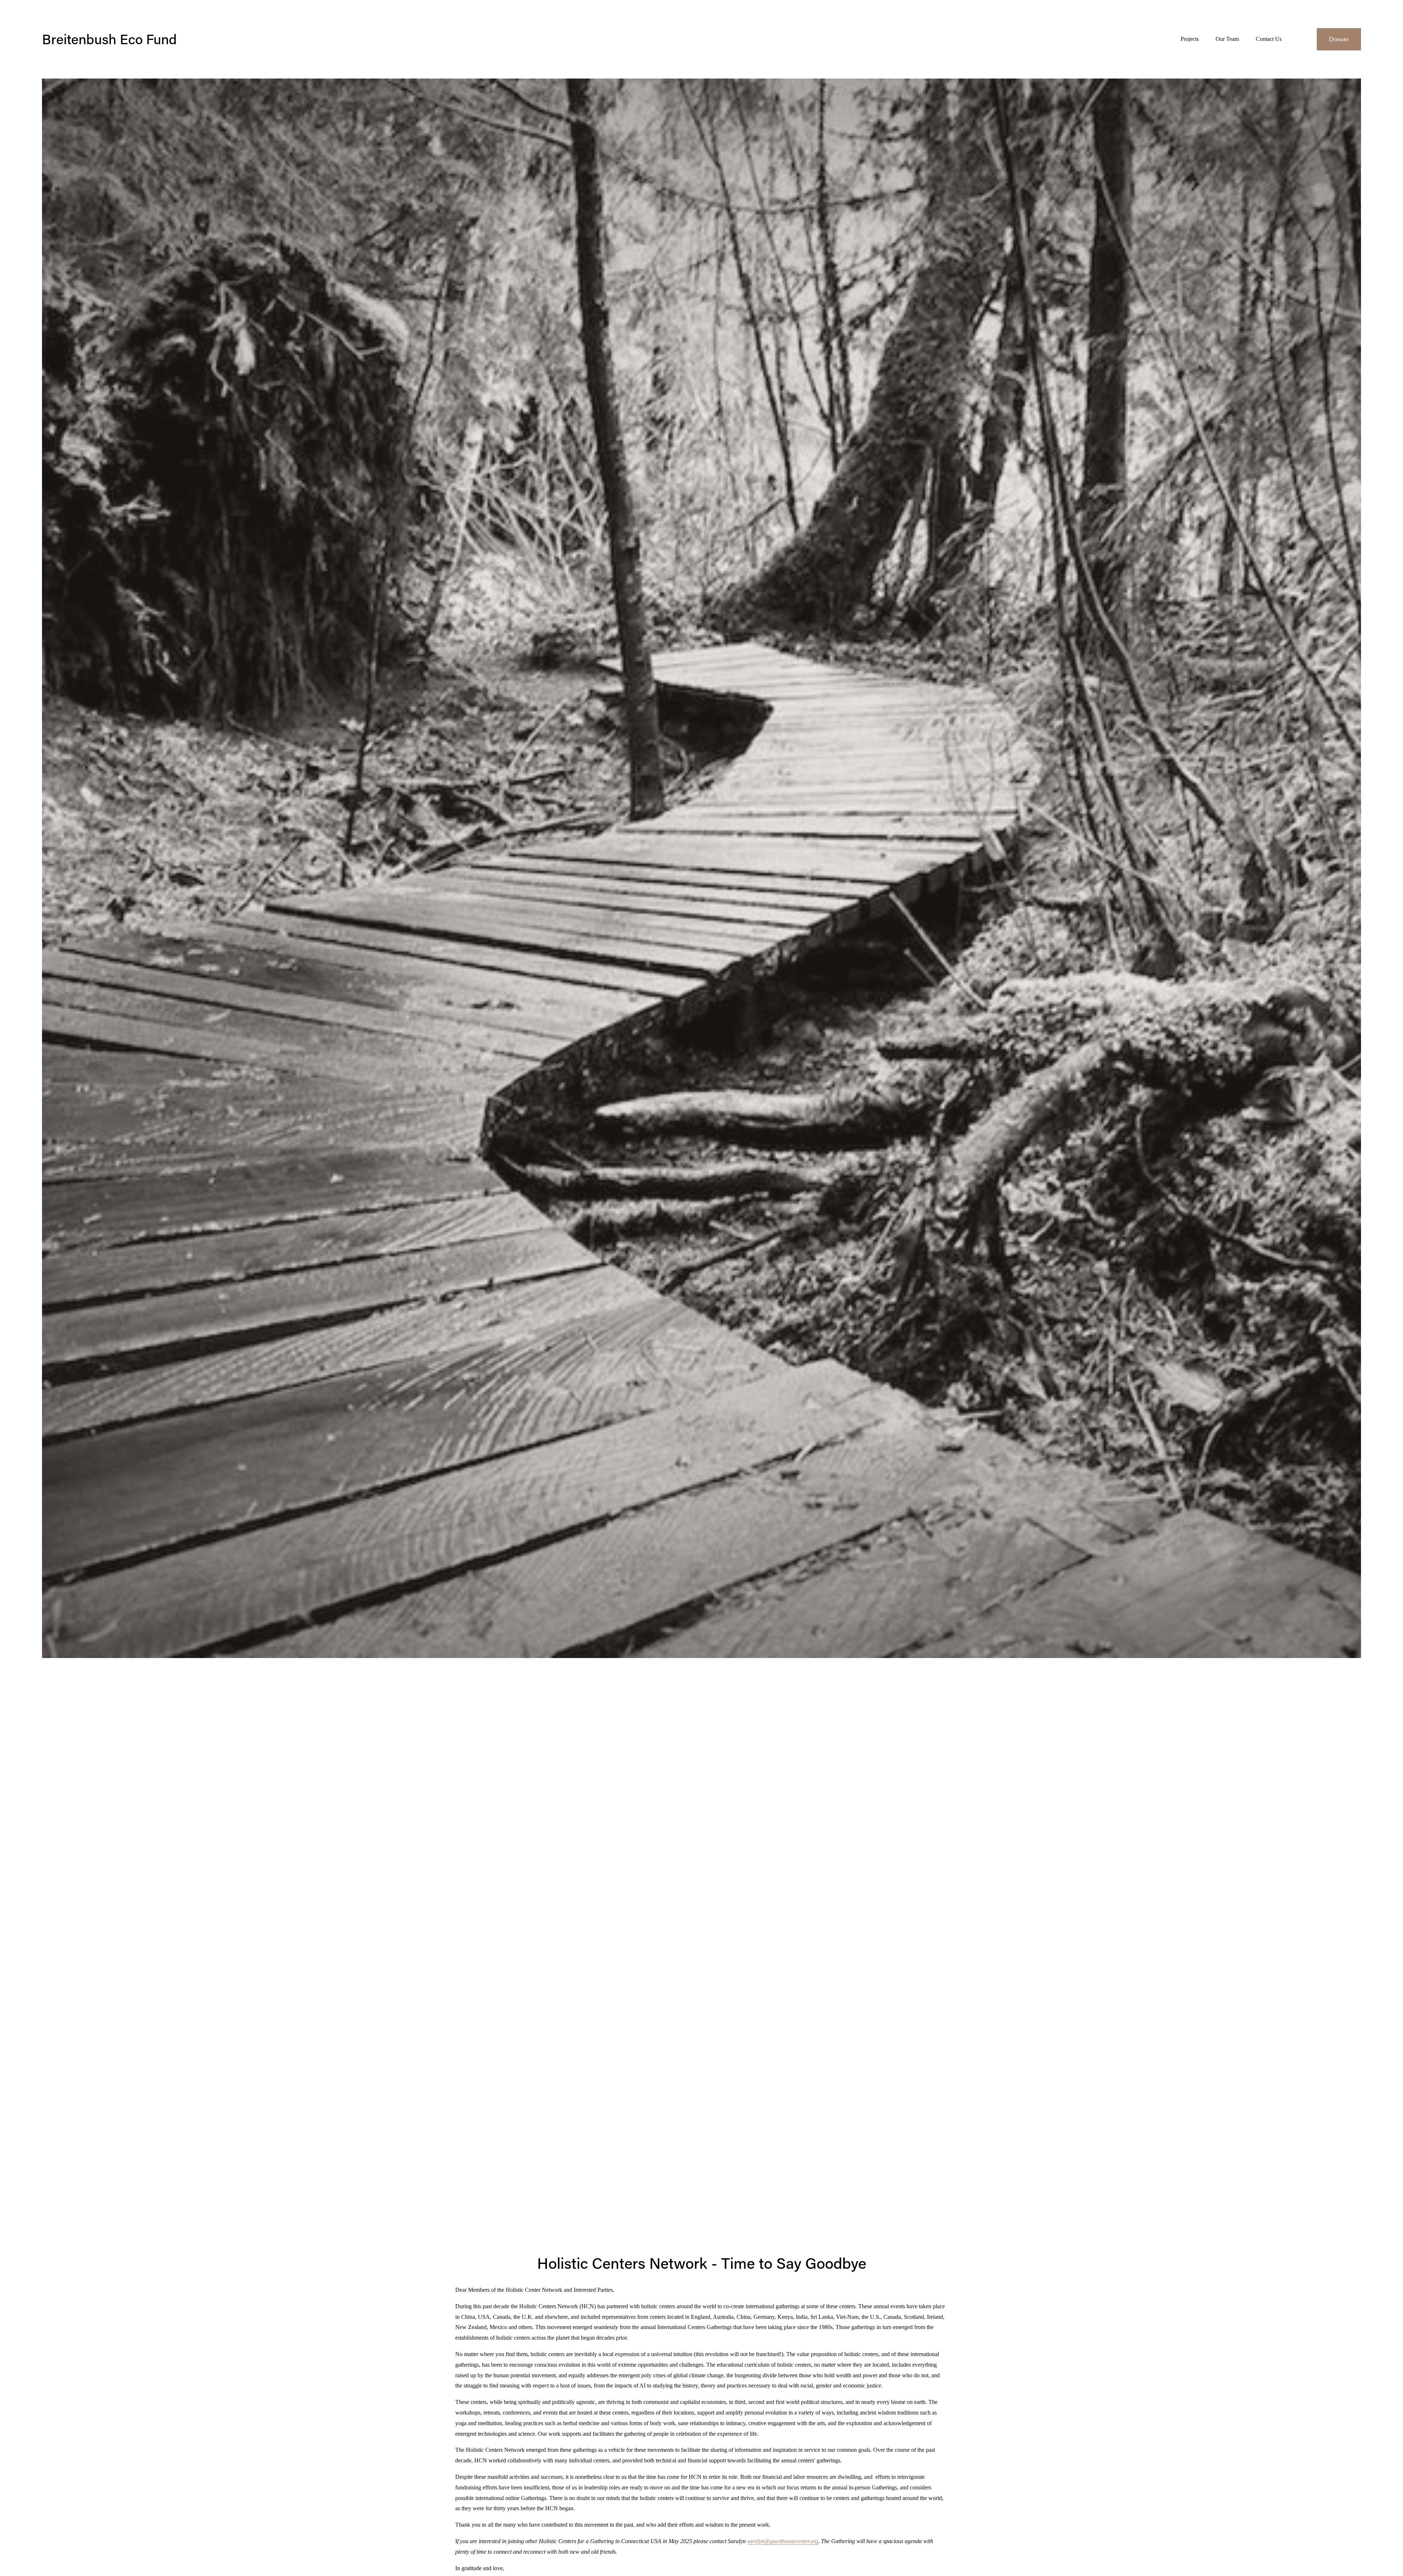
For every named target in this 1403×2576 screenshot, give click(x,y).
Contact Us (1269, 39)
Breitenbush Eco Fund (109, 39)
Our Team (1227, 39)
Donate (1339, 39)
